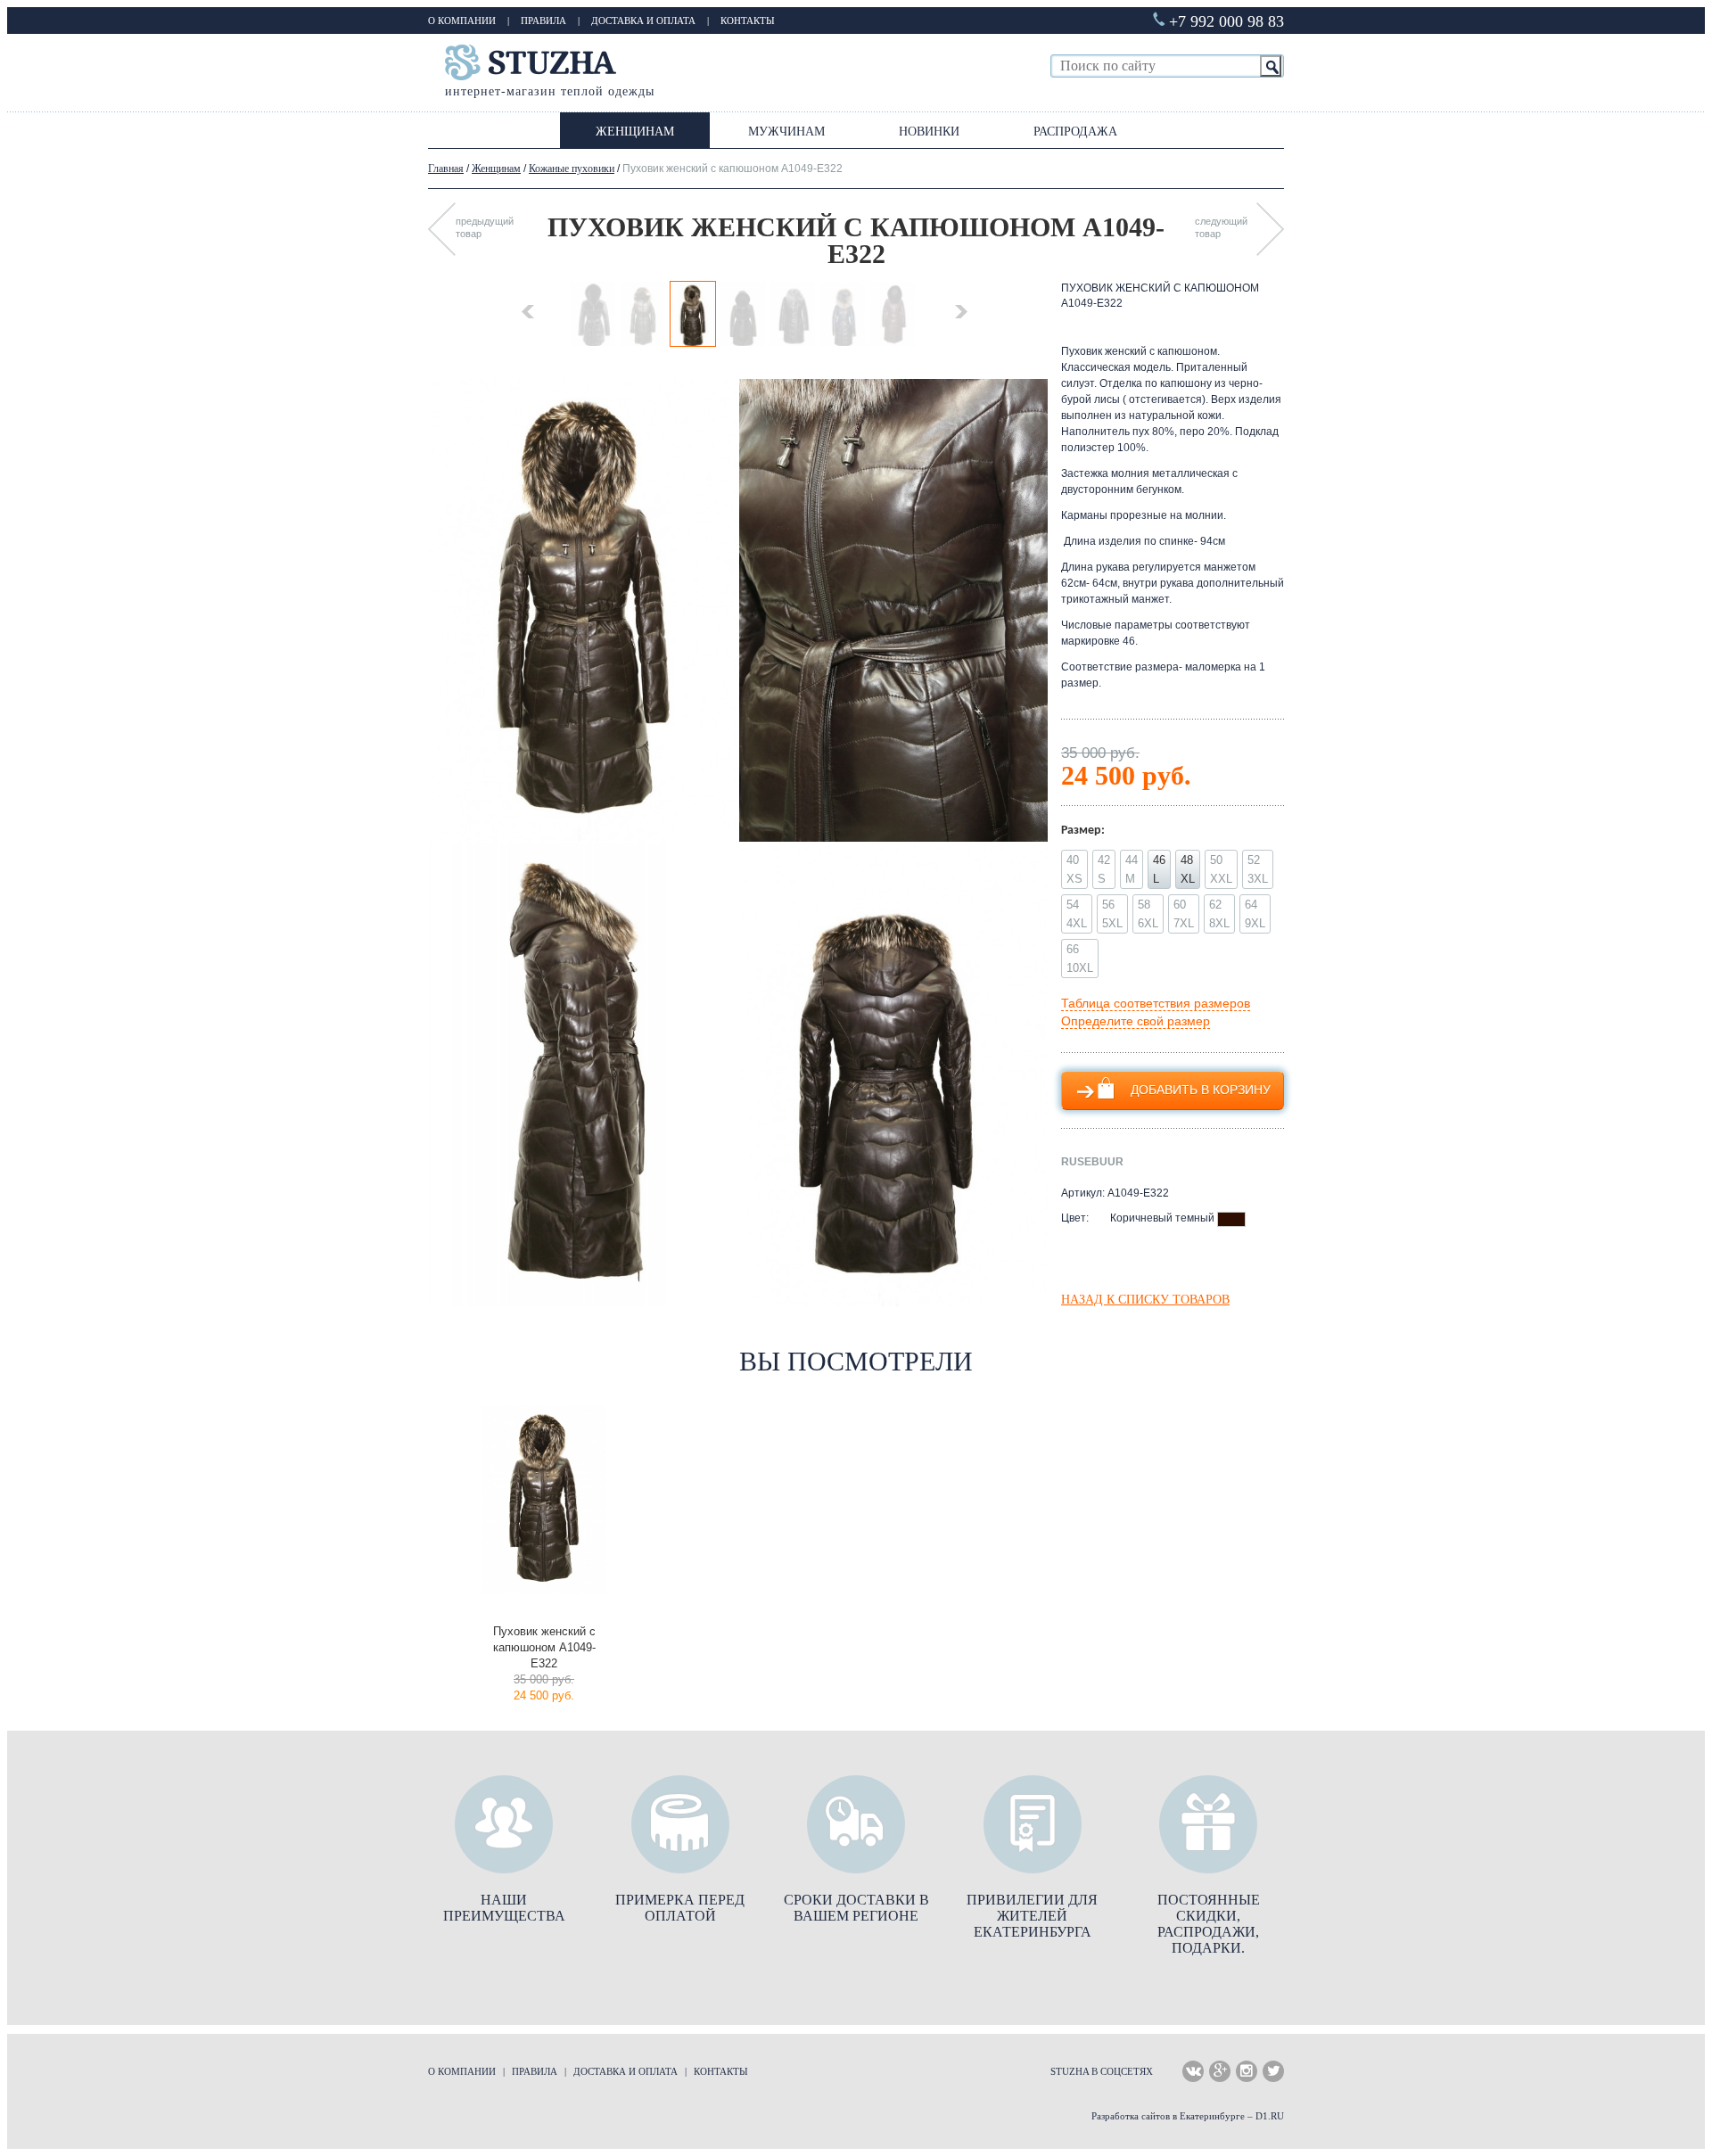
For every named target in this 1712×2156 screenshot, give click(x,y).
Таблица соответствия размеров (1156, 1003)
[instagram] (1247, 2071)
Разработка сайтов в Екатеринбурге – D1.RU (1188, 2116)
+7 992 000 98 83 (1226, 21)
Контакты (748, 21)
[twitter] (1273, 2071)
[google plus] (1220, 2071)
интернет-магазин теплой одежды (550, 91)
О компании (462, 21)
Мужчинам (786, 132)
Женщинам (635, 132)
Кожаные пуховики (572, 169)
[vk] (1193, 2071)
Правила (543, 21)
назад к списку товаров (1145, 1300)
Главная (446, 169)
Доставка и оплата (643, 21)
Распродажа (1075, 132)
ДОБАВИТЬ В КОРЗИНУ (1201, 1090)
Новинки (929, 132)
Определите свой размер (1136, 1021)
